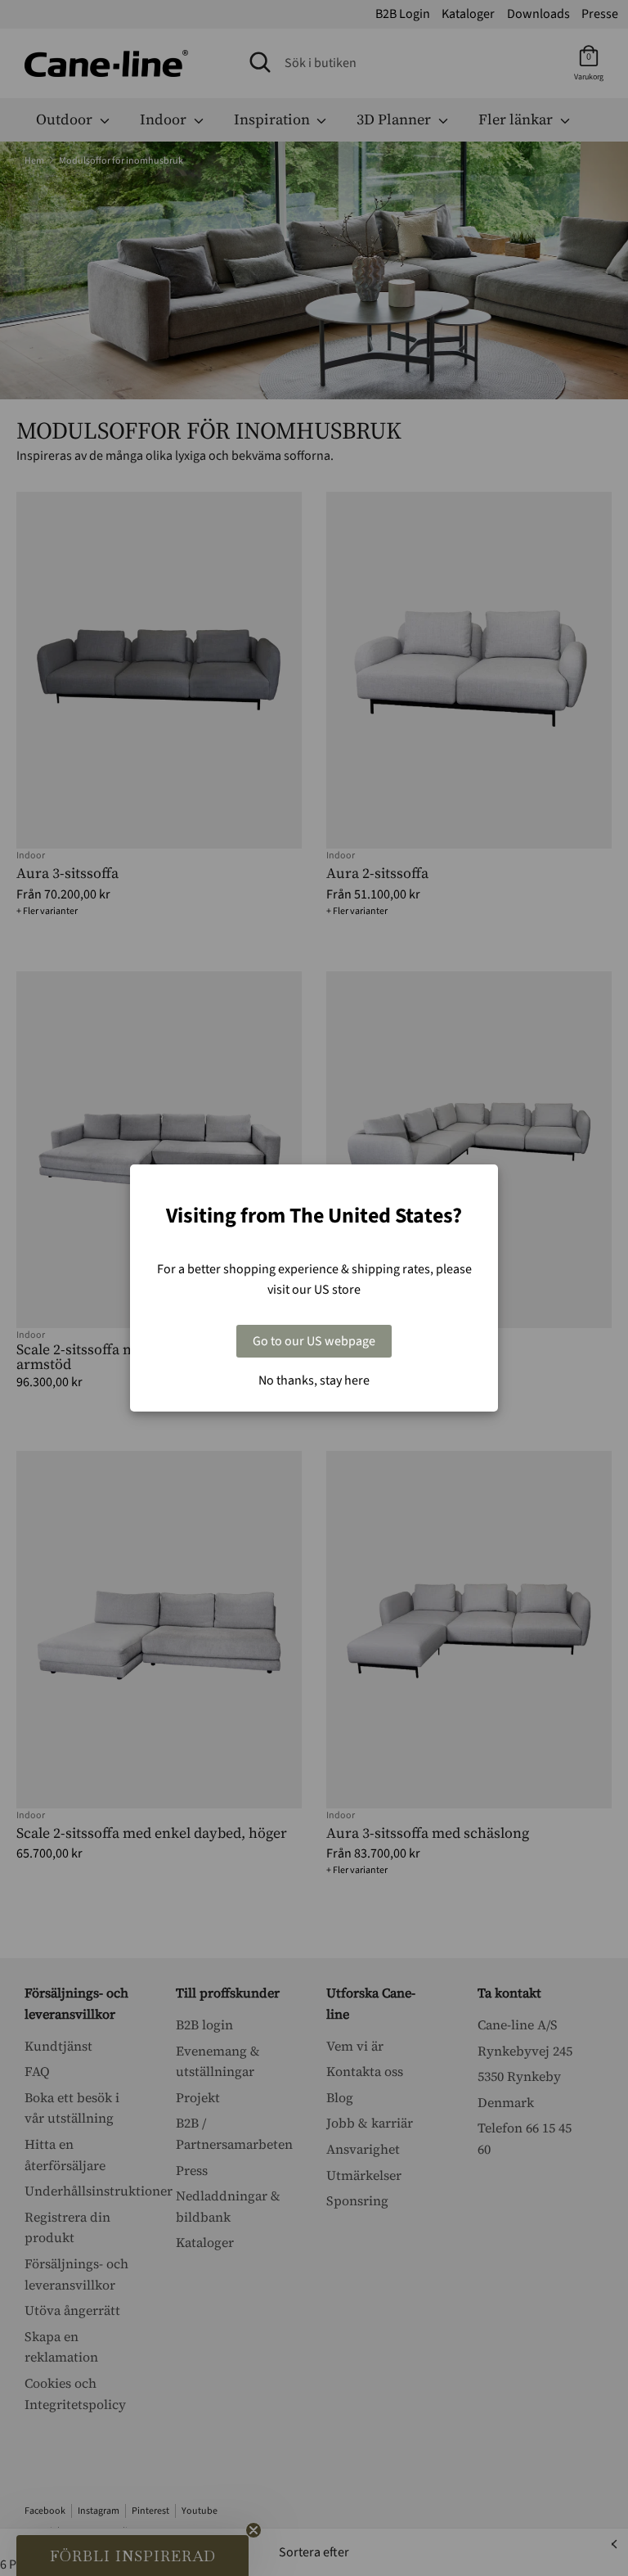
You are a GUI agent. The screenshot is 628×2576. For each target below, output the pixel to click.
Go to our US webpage (314, 1341)
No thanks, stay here (314, 1380)
